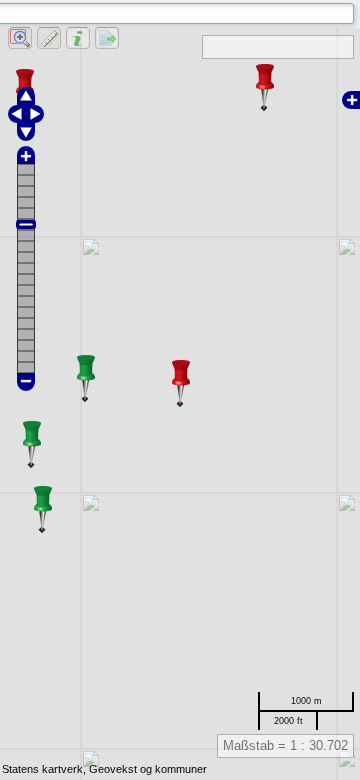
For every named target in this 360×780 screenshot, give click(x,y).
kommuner (181, 769)
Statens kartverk (42, 769)
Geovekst (113, 769)
